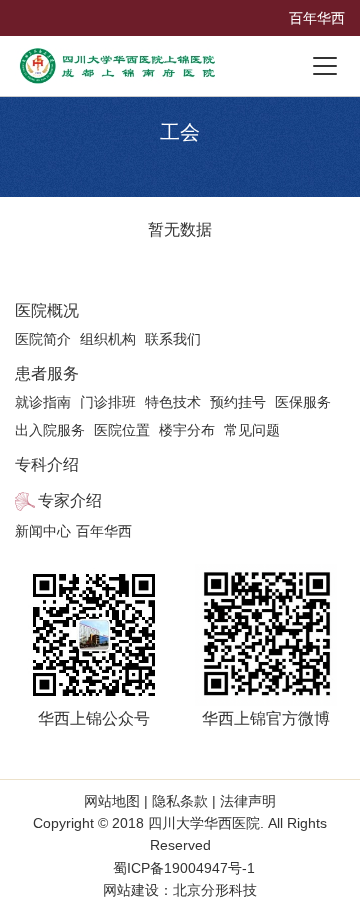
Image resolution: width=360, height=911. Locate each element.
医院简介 (43, 339)
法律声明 (246, 801)
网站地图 (114, 801)
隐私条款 (180, 801)
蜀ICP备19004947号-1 (184, 868)
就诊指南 (43, 402)
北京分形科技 (215, 890)
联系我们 (173, 339)
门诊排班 (108, 402)
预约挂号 (238, 402)
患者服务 (47, 373)
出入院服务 (50, 430)
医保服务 (303, 402)
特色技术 (173, 402)
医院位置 (122, 430)
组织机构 (108, 339)
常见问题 (252, 430)
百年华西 (317, 18)
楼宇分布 (187, 430)
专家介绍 (70, 500)
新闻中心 (43, 531)
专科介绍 (47, 464)
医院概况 (47, 310)
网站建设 (131, 890)
